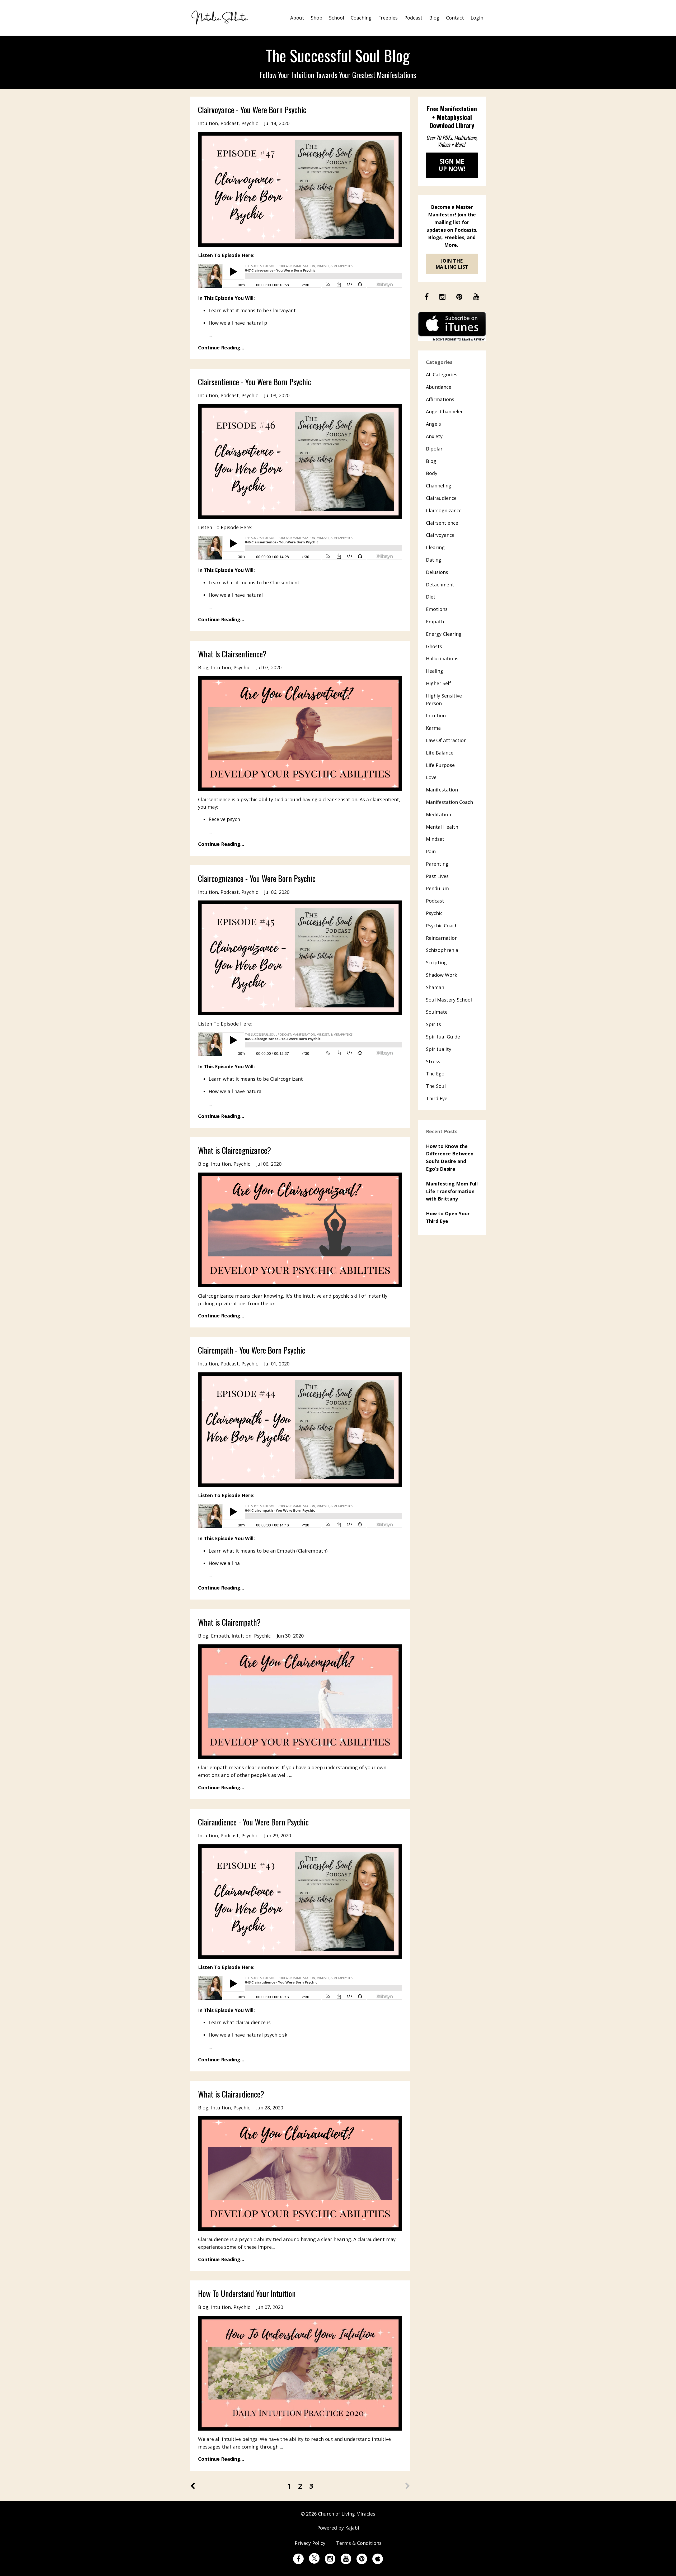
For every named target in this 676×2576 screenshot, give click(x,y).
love (431, 777)
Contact (455, 18)
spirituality (439, 1049)
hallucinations (442, 658)
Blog (434, 18)
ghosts (434, 646)
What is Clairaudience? (231, 2094)
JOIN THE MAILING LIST (452, 264)
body (432, 473)
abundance (439, 387)
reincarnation (442, 938)
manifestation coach (449, 802)
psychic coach (442, 926)
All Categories (442, 374)
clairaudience (441, 498)
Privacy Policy (310, 2543)
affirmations (440, 399)
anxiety (434, 436)
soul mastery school (449, 1000)
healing (435, 671)
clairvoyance (440, 535)
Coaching (361, 18)
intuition (208, 123)
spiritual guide (443, 1037)
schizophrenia (442, 950)
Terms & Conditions (359, 2543)
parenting (437, 864)
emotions (437, 609)
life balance (440, 753)
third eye (437, 1098)
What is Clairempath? (229, 1622)
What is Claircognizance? (234, 1150)
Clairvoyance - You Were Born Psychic (252, 110)
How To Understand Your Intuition (247, 2293)
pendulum (437, 888)
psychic (250, 123)
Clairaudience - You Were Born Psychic (253, 1822)
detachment (440, 585)
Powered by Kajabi (338, 2528)
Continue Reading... (221, 348)
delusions (437, 572)
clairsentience (442, 523)
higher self (438, 683)
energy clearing (444, 634)
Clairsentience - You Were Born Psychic (255, 382)
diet (431, 597)
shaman (435, 987)
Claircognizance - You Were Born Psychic (257, 878)
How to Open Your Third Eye (448, 1217)
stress (433, 1061)
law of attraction (446, 740)
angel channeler (444, 411)
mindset (435, 839)
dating (434, 560)
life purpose (440, 765)
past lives (437, 876)
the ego (435, 1074)
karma (433, 728)
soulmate (437, 1012)
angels (433, 424)
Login (477, 18)
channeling (439, 486)
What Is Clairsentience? (232, 654)
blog (203, 667)
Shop (317, 18)
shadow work (442, 975)
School (337, 18)
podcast (230, 123)
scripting (436, 962)
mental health (442, 827)
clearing (435, 547)
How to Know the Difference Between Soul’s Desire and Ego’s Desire (450, 1157)
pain (431, 851)
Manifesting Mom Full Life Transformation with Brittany (452, 1191)
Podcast (413, 18)
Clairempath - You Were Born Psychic (252, 1350)
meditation (438, 814)
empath (220, 1636)
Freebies (388, 18)
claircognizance (444, 510)
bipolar (434, 449)
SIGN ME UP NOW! (452, 165)
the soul (436, 1086)
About (297, 18)
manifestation (442, 790)
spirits (433, 1024)
